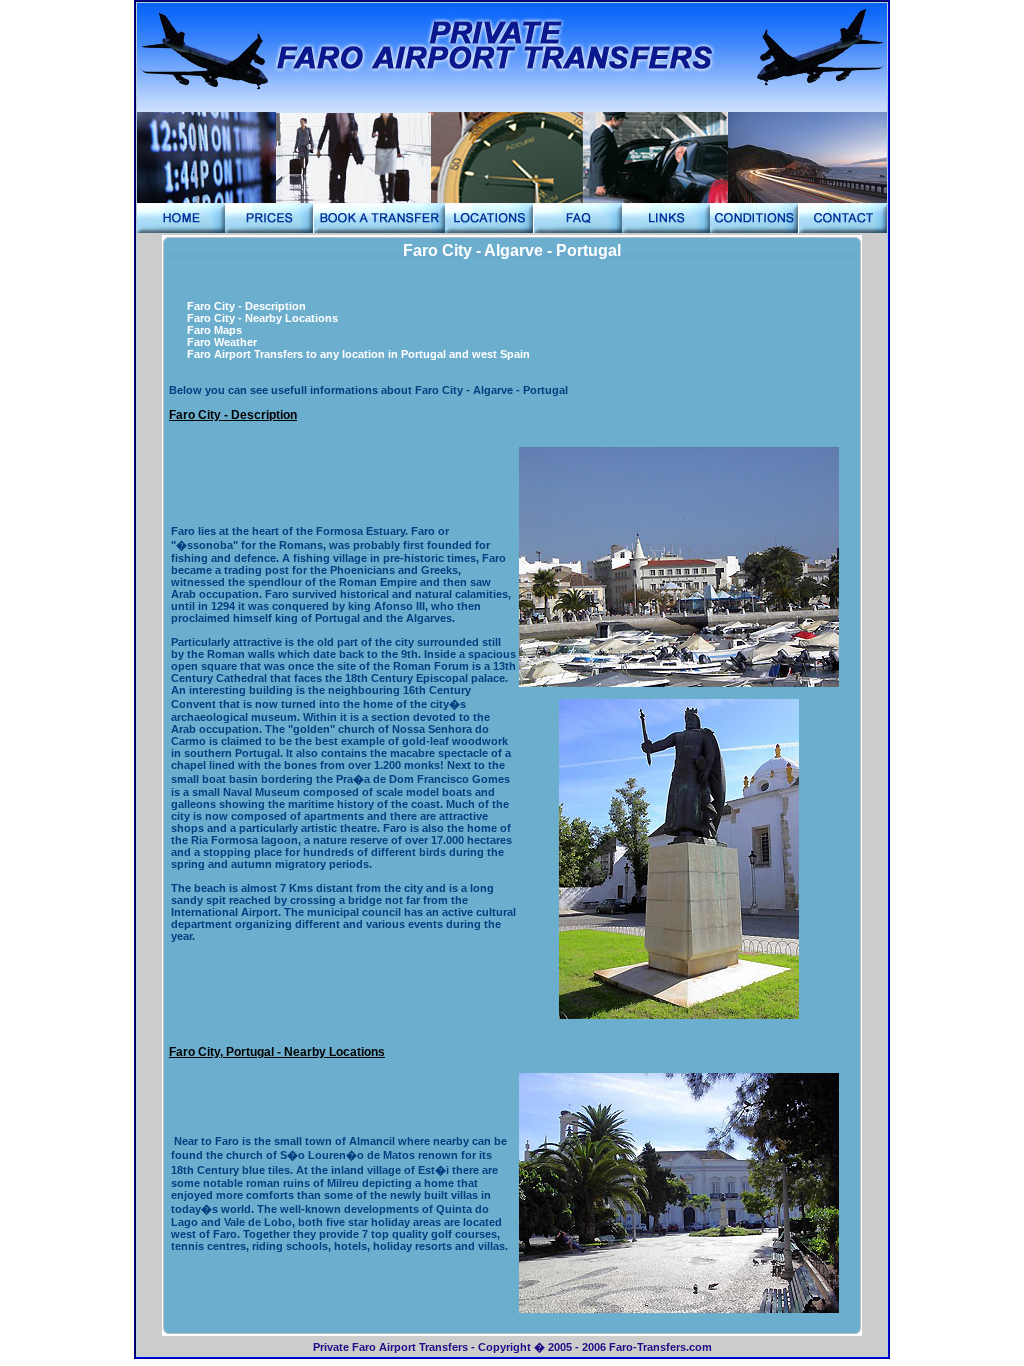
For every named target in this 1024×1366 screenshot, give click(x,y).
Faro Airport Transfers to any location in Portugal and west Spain (358, 354)
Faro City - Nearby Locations (262, 318)
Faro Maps (214, 330)
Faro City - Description (246, 306)
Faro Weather (222, 342)
